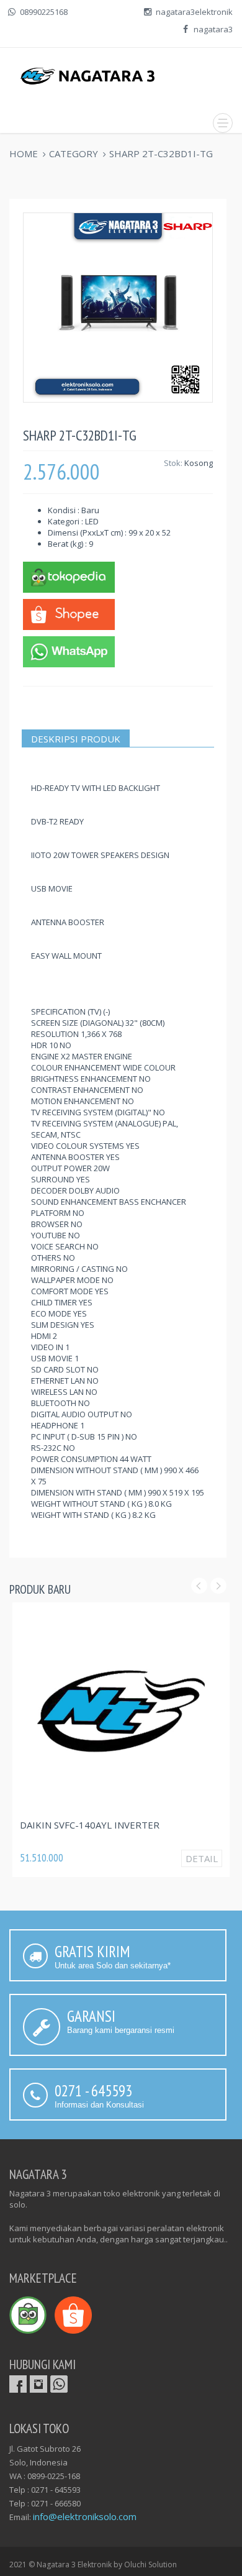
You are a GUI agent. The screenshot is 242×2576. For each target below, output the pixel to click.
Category (74, 153)
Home (24, 153)
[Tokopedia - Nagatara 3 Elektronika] (69, 576)
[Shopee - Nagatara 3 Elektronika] (69, 613)
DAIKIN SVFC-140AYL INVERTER (90, 1825)
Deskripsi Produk (76, 739)
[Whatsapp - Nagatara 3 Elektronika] (69, 651)
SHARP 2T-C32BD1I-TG (161, 153)
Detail (202, 1858)
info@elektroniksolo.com (85, 2516)
